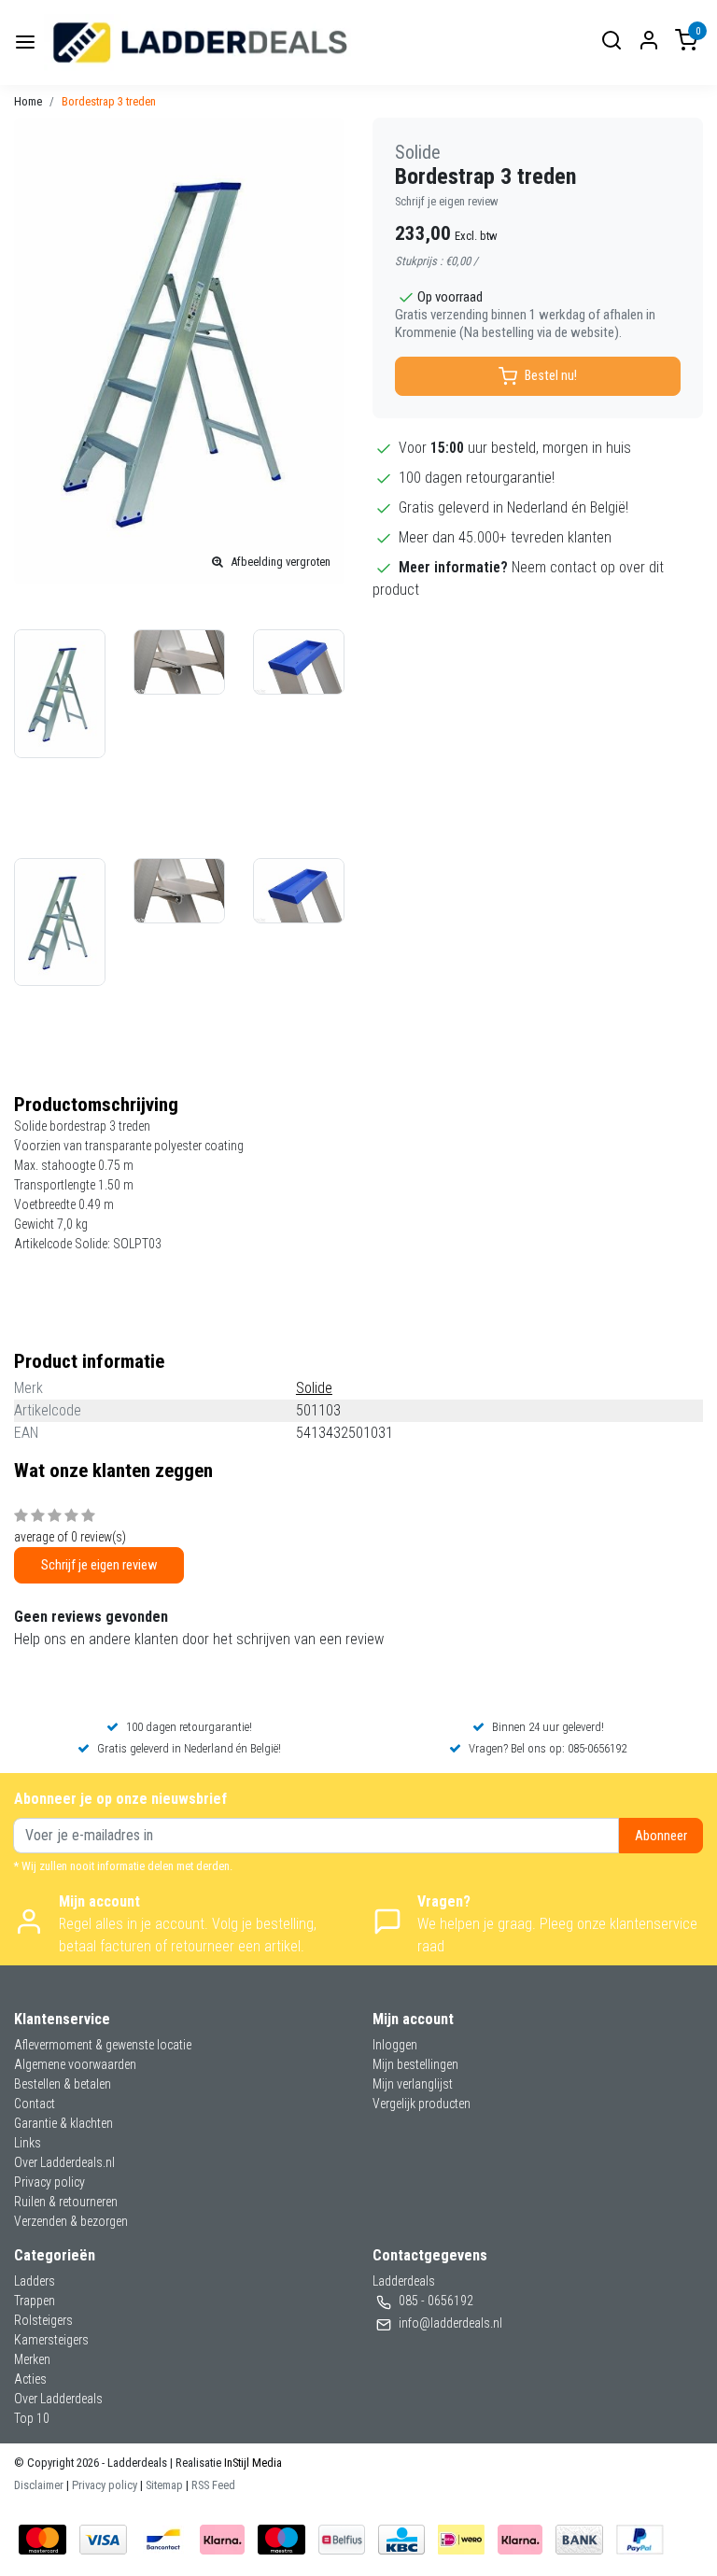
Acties (30, 2379)
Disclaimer (39, 2485)
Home (28, 101)
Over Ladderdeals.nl (64, 2162)
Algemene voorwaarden (75, 2064)
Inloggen (395, 2045)
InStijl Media (252, 2463)
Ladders (35, 2281)
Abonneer (661, 1836)
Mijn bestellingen (415, 2064)
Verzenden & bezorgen (71, 2221)
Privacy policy (49, 2182)
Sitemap (164, 2485)
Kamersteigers (51, 2340)
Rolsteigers (43, 2320)
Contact (35, 2104)
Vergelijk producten (422, 2104)
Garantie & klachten (63, 2123)
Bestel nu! (551, 376)
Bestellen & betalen (63, 2084)
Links (28, 2143)
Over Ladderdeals (58, 2399)
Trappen (35, 2301)
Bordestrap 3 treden (109, 101)
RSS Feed (213, 2485)
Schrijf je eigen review (447, 201)
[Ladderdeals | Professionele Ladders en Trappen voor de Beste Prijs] (201, 42)
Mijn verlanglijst (413, 2084)
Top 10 (32, 2418)
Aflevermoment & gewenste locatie (103, 2045)
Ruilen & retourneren (66, 2202)
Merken (32, 2359)
